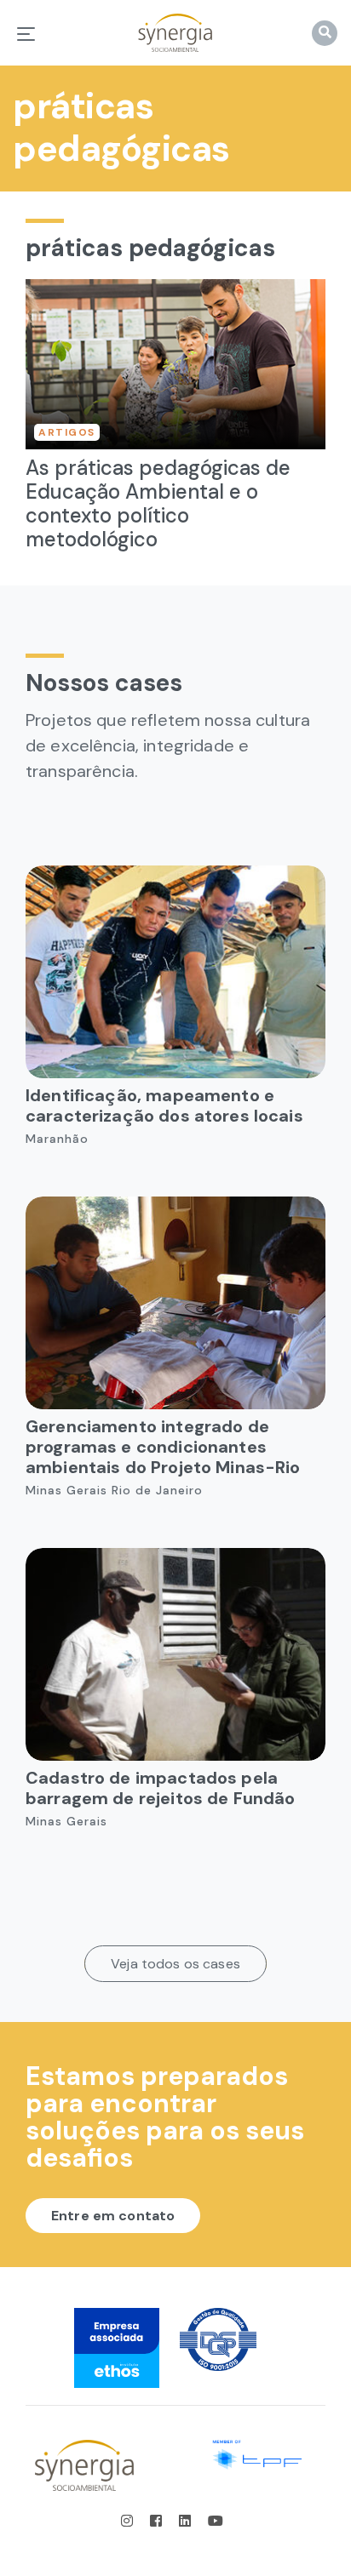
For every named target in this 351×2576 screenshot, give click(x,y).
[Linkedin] (187, 2521)
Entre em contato (113, 2216)
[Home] (175, 33)
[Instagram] (132, 2521)
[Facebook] (158, 2521)
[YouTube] (216, 2521)
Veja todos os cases (175, 1964)
